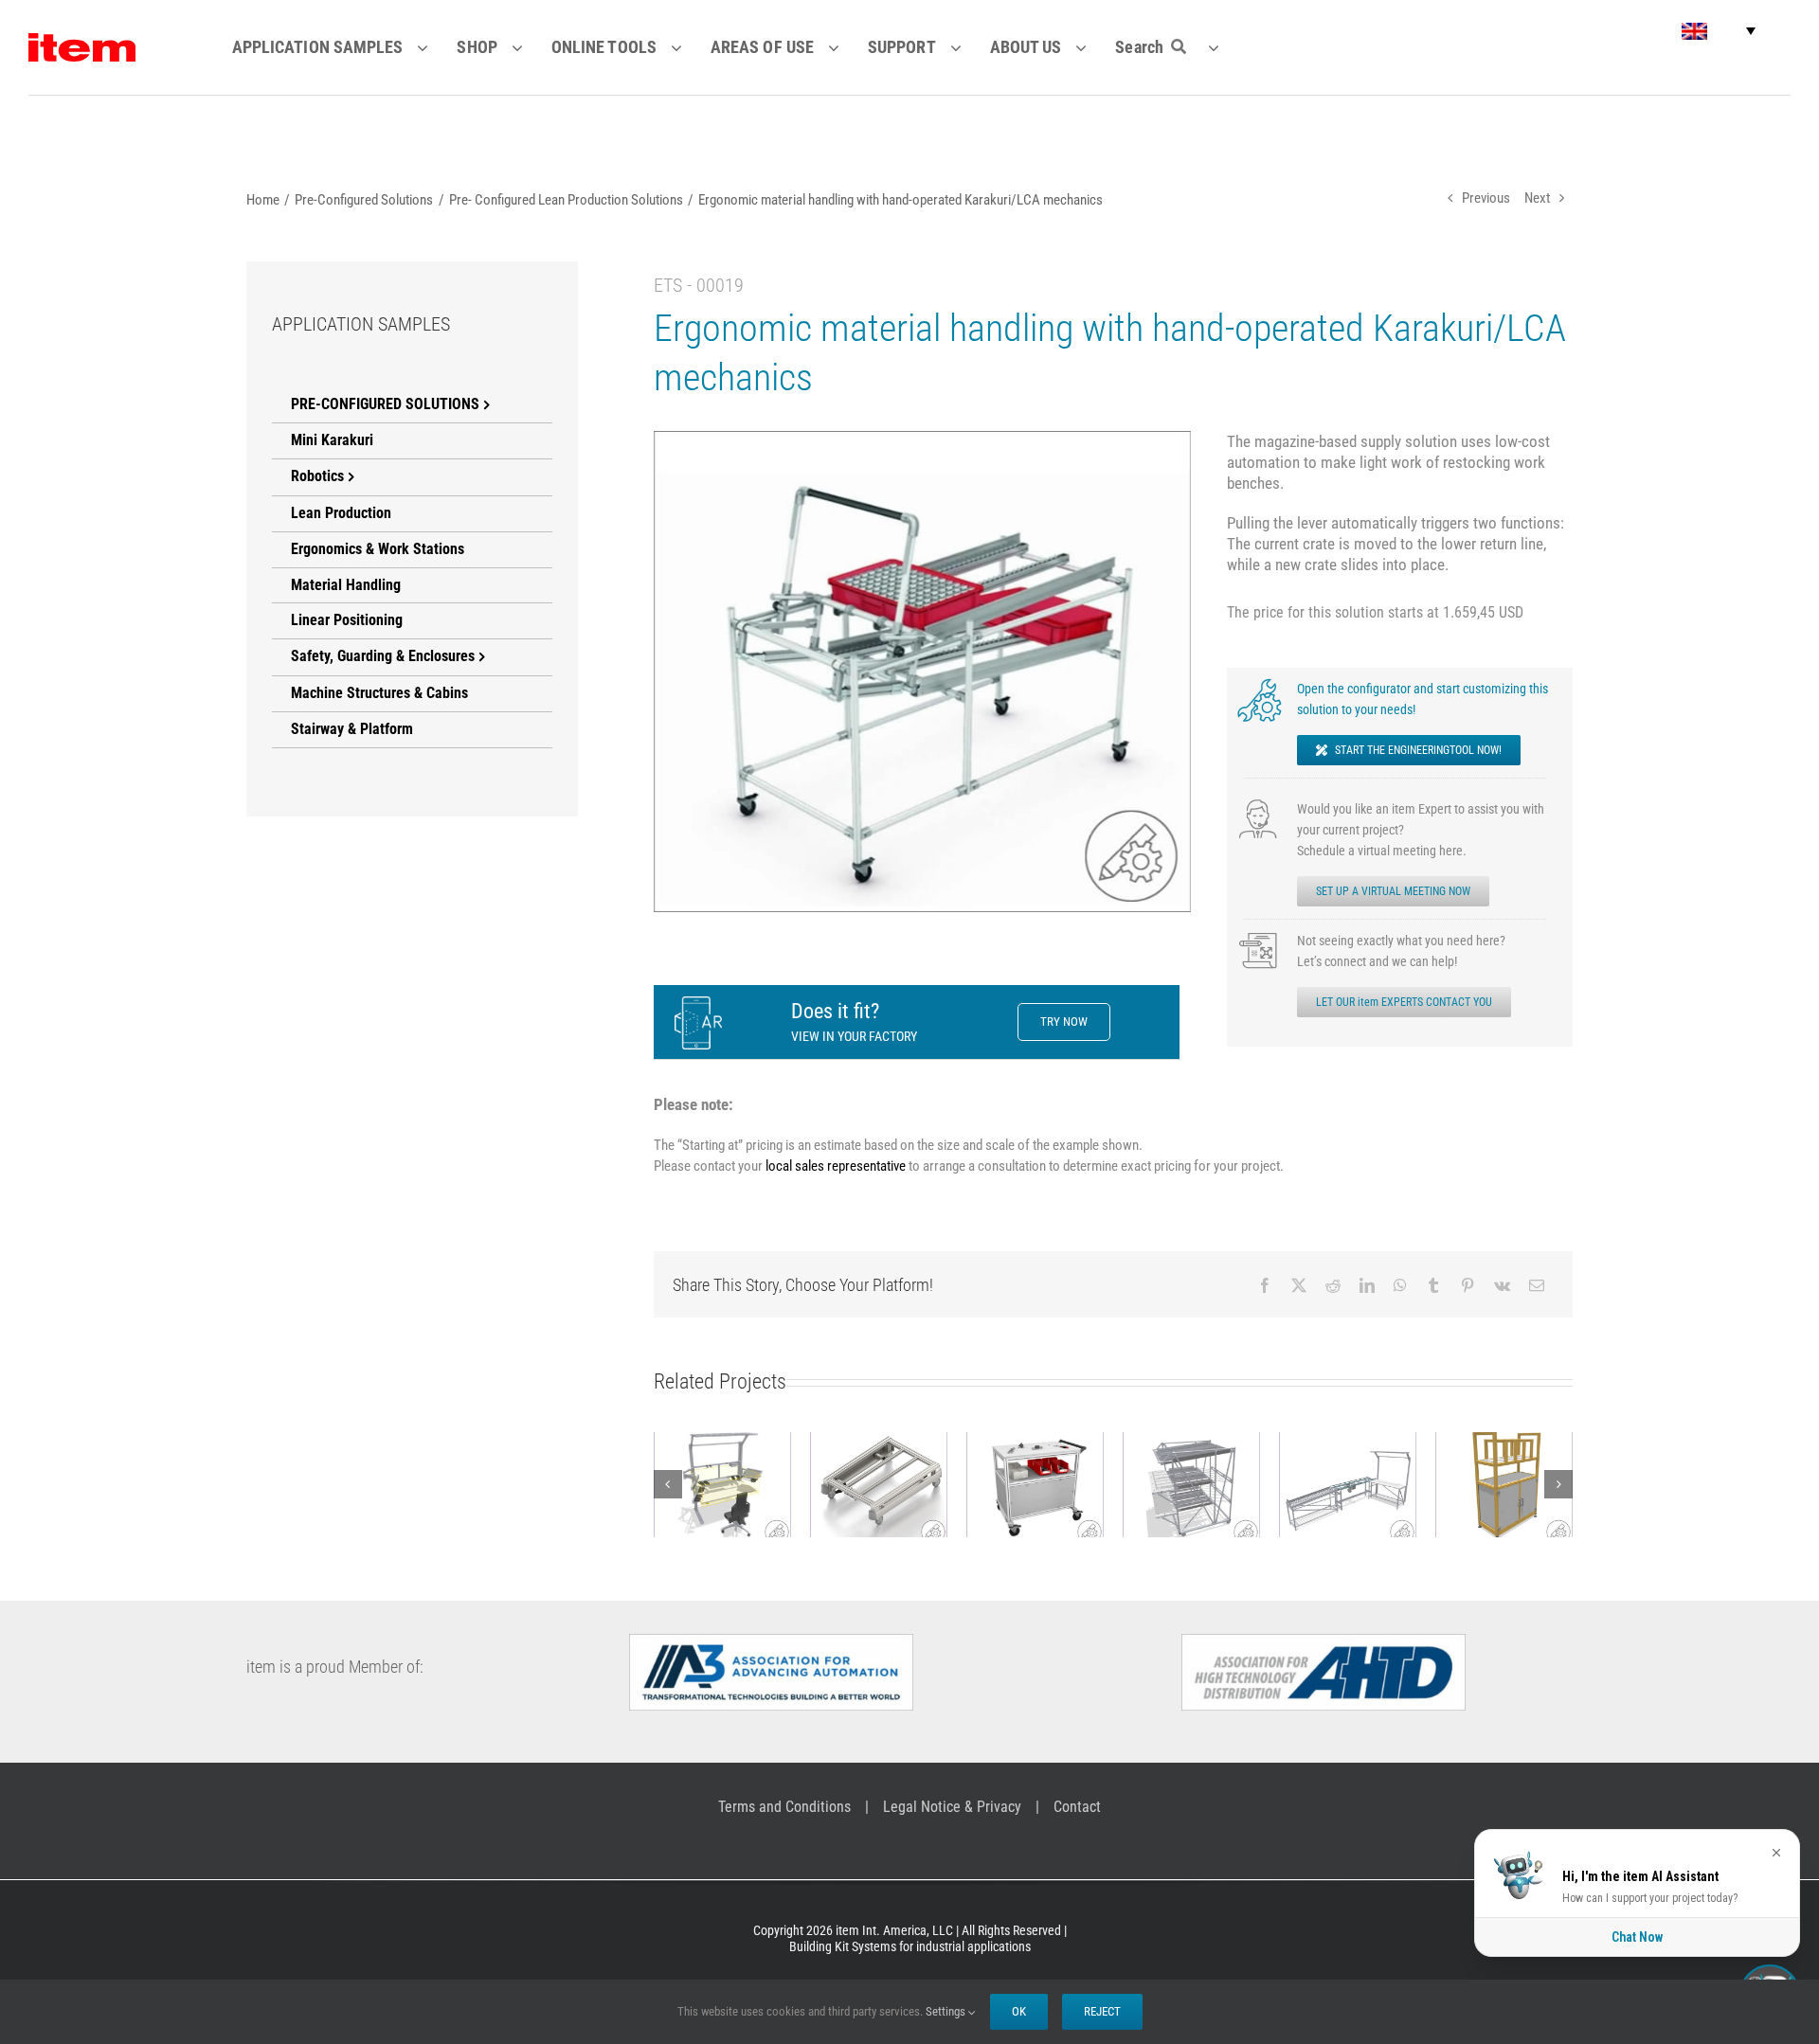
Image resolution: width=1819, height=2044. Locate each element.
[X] (1299, 1285)
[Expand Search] (1225, 47)
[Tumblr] (1433, 1285)
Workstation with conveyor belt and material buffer (1347, 1437)
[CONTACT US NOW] (1260, 937)
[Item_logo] (82, 41)
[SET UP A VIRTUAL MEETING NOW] (1260, 805)
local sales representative (836, 1166)
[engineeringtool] (1260, 685)
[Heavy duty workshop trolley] (1035, 1484)
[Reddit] (1333, 1285)
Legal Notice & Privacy (952, 1807)
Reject (1102, 2011)
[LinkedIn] (1367, 1285)
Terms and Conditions (784, 1807)
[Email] (1537, 1285)
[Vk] (1502, 1285)
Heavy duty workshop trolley (1035, 1447)
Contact (1077, 1807)
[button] (1719, 31)
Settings (947, 2011)
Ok (1019, 2011)
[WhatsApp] (1400, 1285)
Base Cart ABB (878, 1468)
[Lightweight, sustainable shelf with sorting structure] (1504, 1484)
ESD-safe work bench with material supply (722, 1447)
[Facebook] (1265, 1285)
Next (1537, 198)
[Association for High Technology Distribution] (1324, 1641)
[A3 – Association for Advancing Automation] (771, 1641)
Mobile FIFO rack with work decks (1191, 1447)
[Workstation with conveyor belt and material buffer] (1348, 1484)
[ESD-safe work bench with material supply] (722, 1484)
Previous (1486, 198)
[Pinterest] (1468, 1285)
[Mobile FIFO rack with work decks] (1191, 1484)
